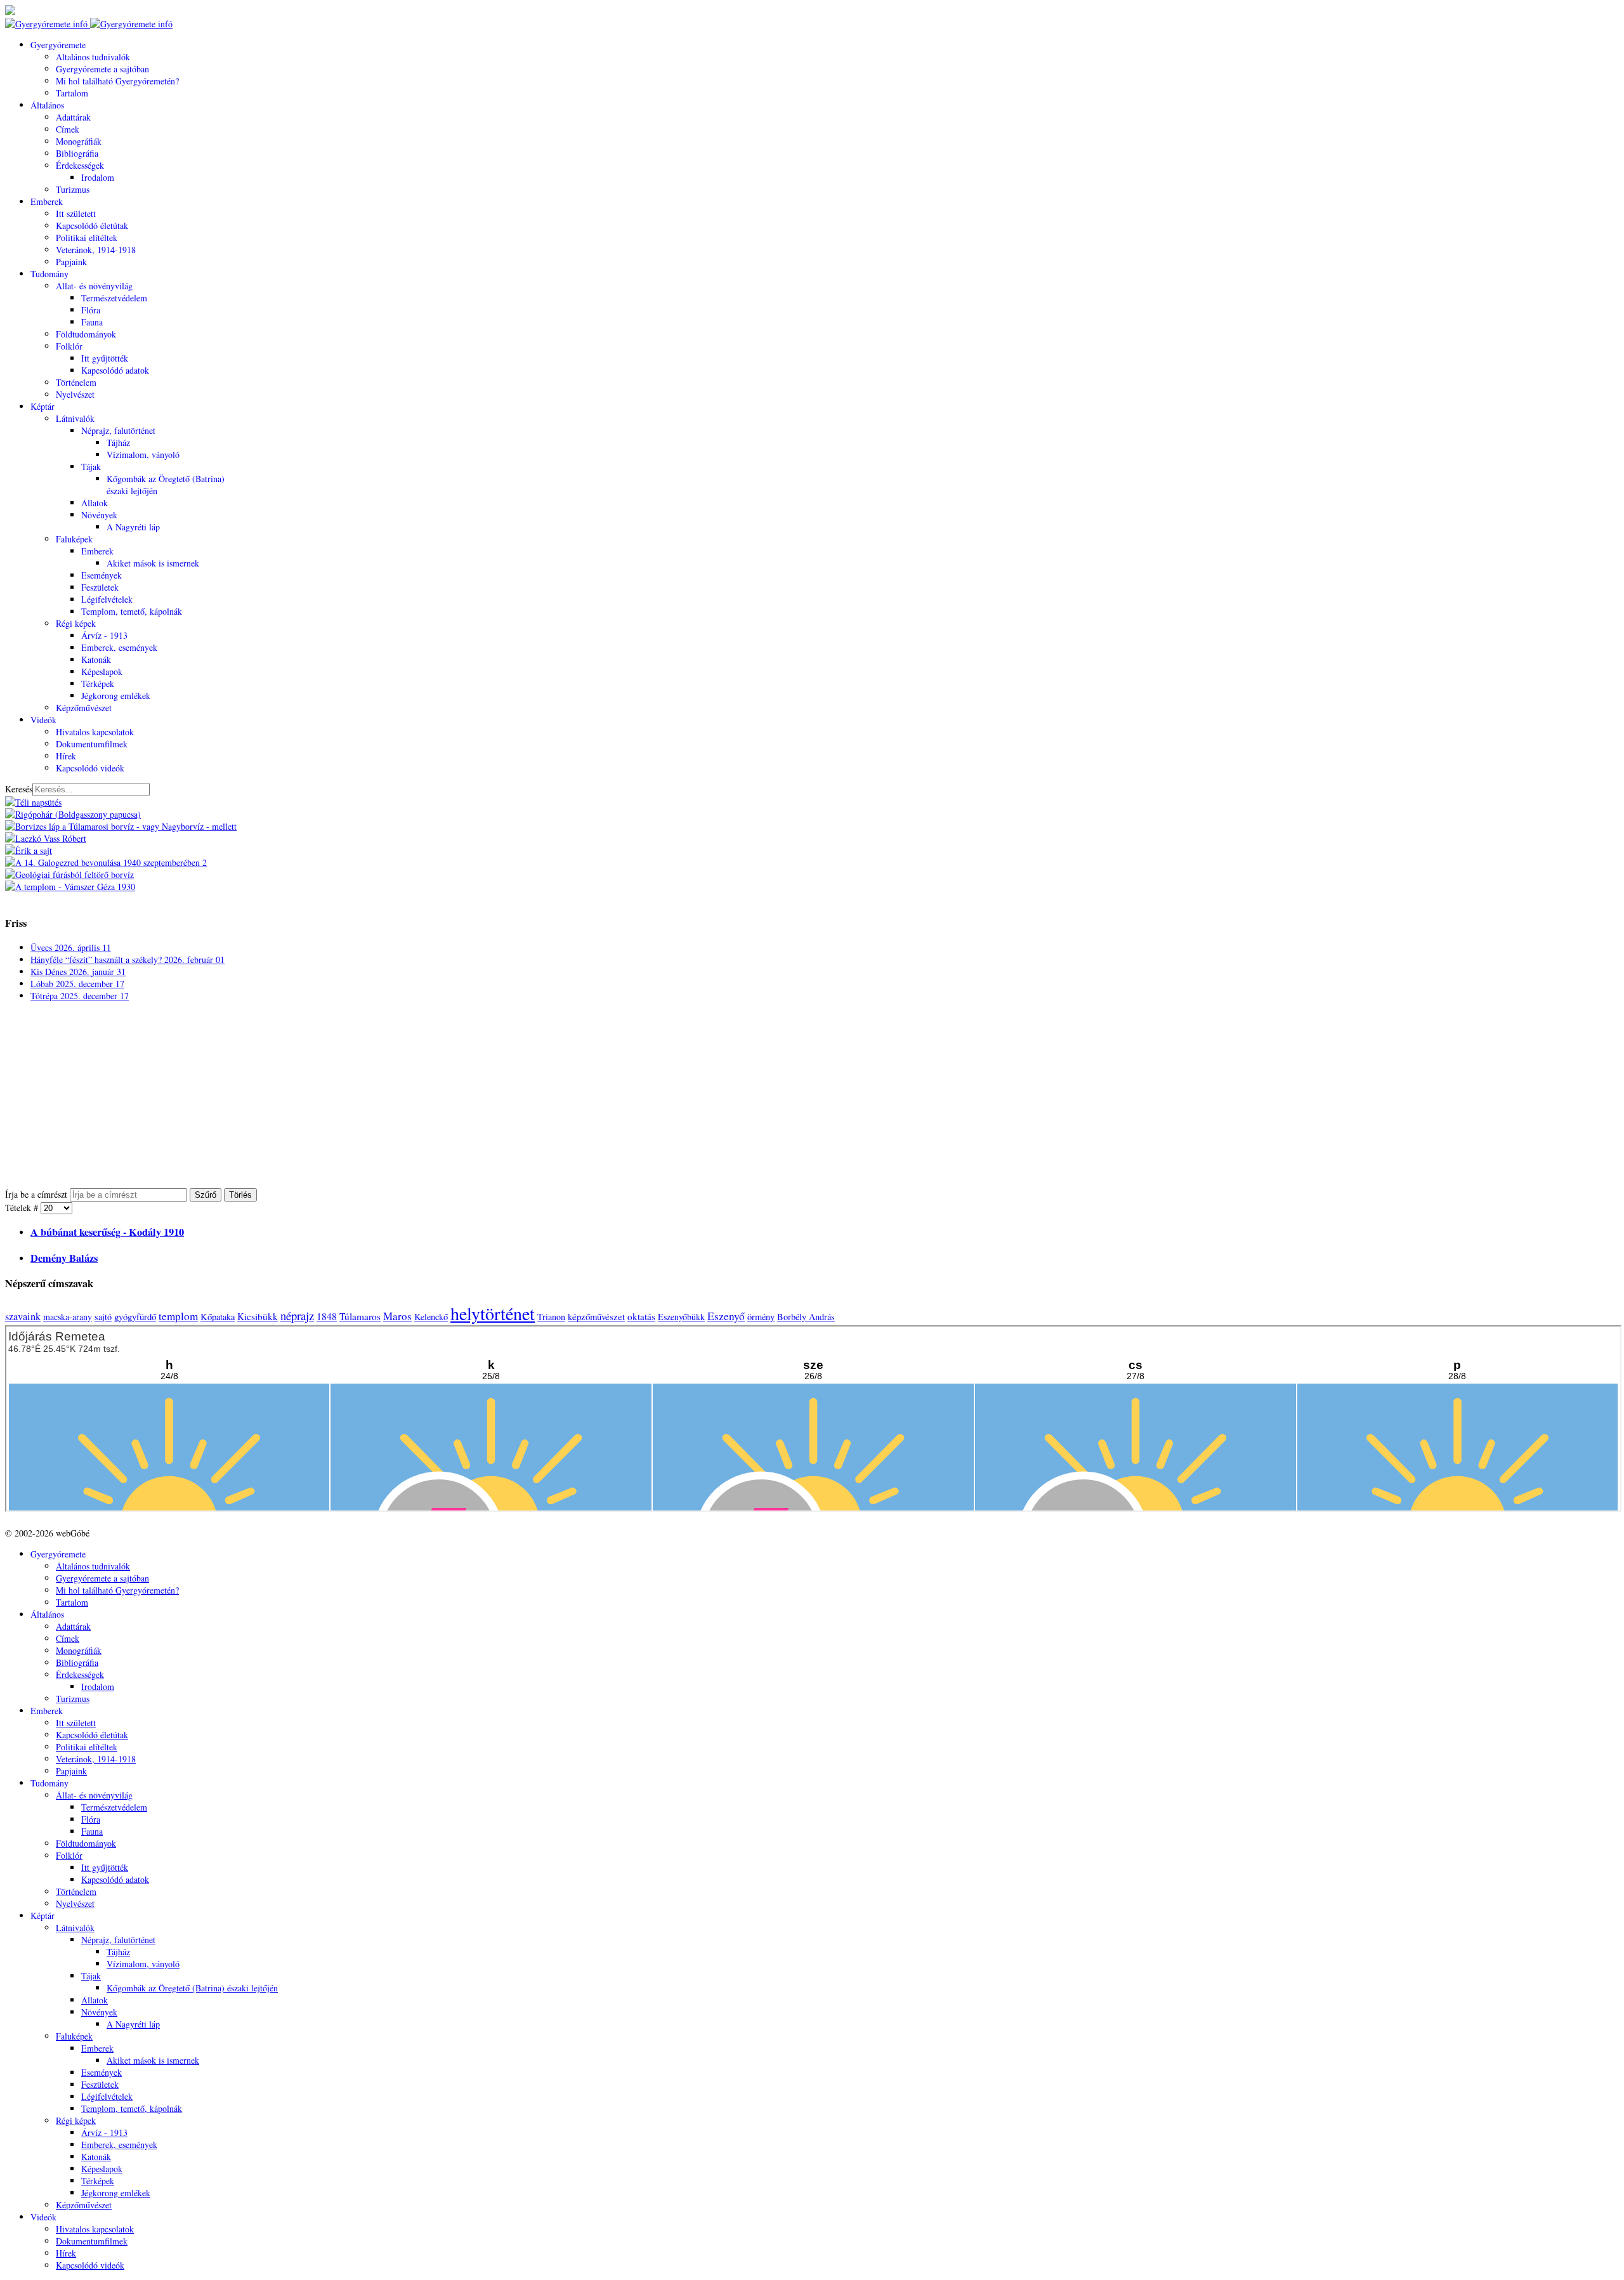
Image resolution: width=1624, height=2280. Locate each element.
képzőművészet (596, 1316)
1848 (327, 1316)
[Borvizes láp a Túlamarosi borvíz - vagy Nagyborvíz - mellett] (121, 826)
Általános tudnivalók (93, 57)
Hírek (66, 756)
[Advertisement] (386, 1099)
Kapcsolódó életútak (92, 226)
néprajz (297, 1315)
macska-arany (68, 1317)
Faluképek (74, 539)
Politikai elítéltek (87, 238)
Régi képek (76, 623)
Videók (43, 720)
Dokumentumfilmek (92, 744)
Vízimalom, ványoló (143, 455)
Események (101, 575)
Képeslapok (102, 672)
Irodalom (98, 177)
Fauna (92, 322)
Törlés (240, 1195)
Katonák (96, 659)
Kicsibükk (258, 1316)
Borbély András (806, 1317)
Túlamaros (360, 1316)
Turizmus (73, 189)
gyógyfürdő (135, 1316)
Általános (47, 105)
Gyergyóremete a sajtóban (102, 69)
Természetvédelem (114, 298)
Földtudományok (86, 334)
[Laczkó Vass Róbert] (46, 838)
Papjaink (71, 262)
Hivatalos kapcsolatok (95, 732)
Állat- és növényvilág (94, 286)
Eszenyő (726, 1316)
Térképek (98, 684)
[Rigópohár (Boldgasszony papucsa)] (73, 814)
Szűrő (206, 1195)
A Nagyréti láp (133, 527)
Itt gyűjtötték (105, 358)
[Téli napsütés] (33, 802)
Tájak (91, 467)
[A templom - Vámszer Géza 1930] (70, 887)
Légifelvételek (107, 599)
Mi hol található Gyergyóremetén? (117, 81)
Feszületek (100, 587)
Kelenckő (431, 1317)
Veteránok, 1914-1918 (96, 250)
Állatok (95, 503)
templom (178, 1316)
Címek (68, 129)
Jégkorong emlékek (116, 696)
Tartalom (72, 93)
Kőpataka (218, 1317)
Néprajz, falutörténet (118, 430)
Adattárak (73, 117)
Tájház (118, 442)
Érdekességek (80, 165)
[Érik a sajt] (29, 850)
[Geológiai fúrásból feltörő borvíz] (69, 875)
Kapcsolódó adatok (115, 370)
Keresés (19, 789)
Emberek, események (119, 647)
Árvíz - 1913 (104, 635)
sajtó (103, 1317)
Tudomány (49, 274)
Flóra (91, 310)
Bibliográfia (77, 153)
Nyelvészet (75, 394)
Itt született (76, 213)
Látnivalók (75, 418)
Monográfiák (79, 141)
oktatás (641, 1316)
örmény (761, 1317)
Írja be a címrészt (37, 1194)
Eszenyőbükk (681, 1317)
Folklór (69, 346)
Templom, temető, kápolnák (132, 611)
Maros (397, 1316)
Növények (99, 515)
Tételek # (23, 1208)
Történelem (76, 382)
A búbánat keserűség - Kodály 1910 (107, 1232)
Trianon (551, 1317)
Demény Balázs (64, 1258)
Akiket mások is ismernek (153, 563)
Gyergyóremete (58, 45)
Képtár (43, 406)
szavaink (23, 1316)
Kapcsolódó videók (90, 768)
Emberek (47, 201)
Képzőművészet (84, 708)
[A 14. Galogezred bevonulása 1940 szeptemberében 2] (106, 862)
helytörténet (493, 1313)
